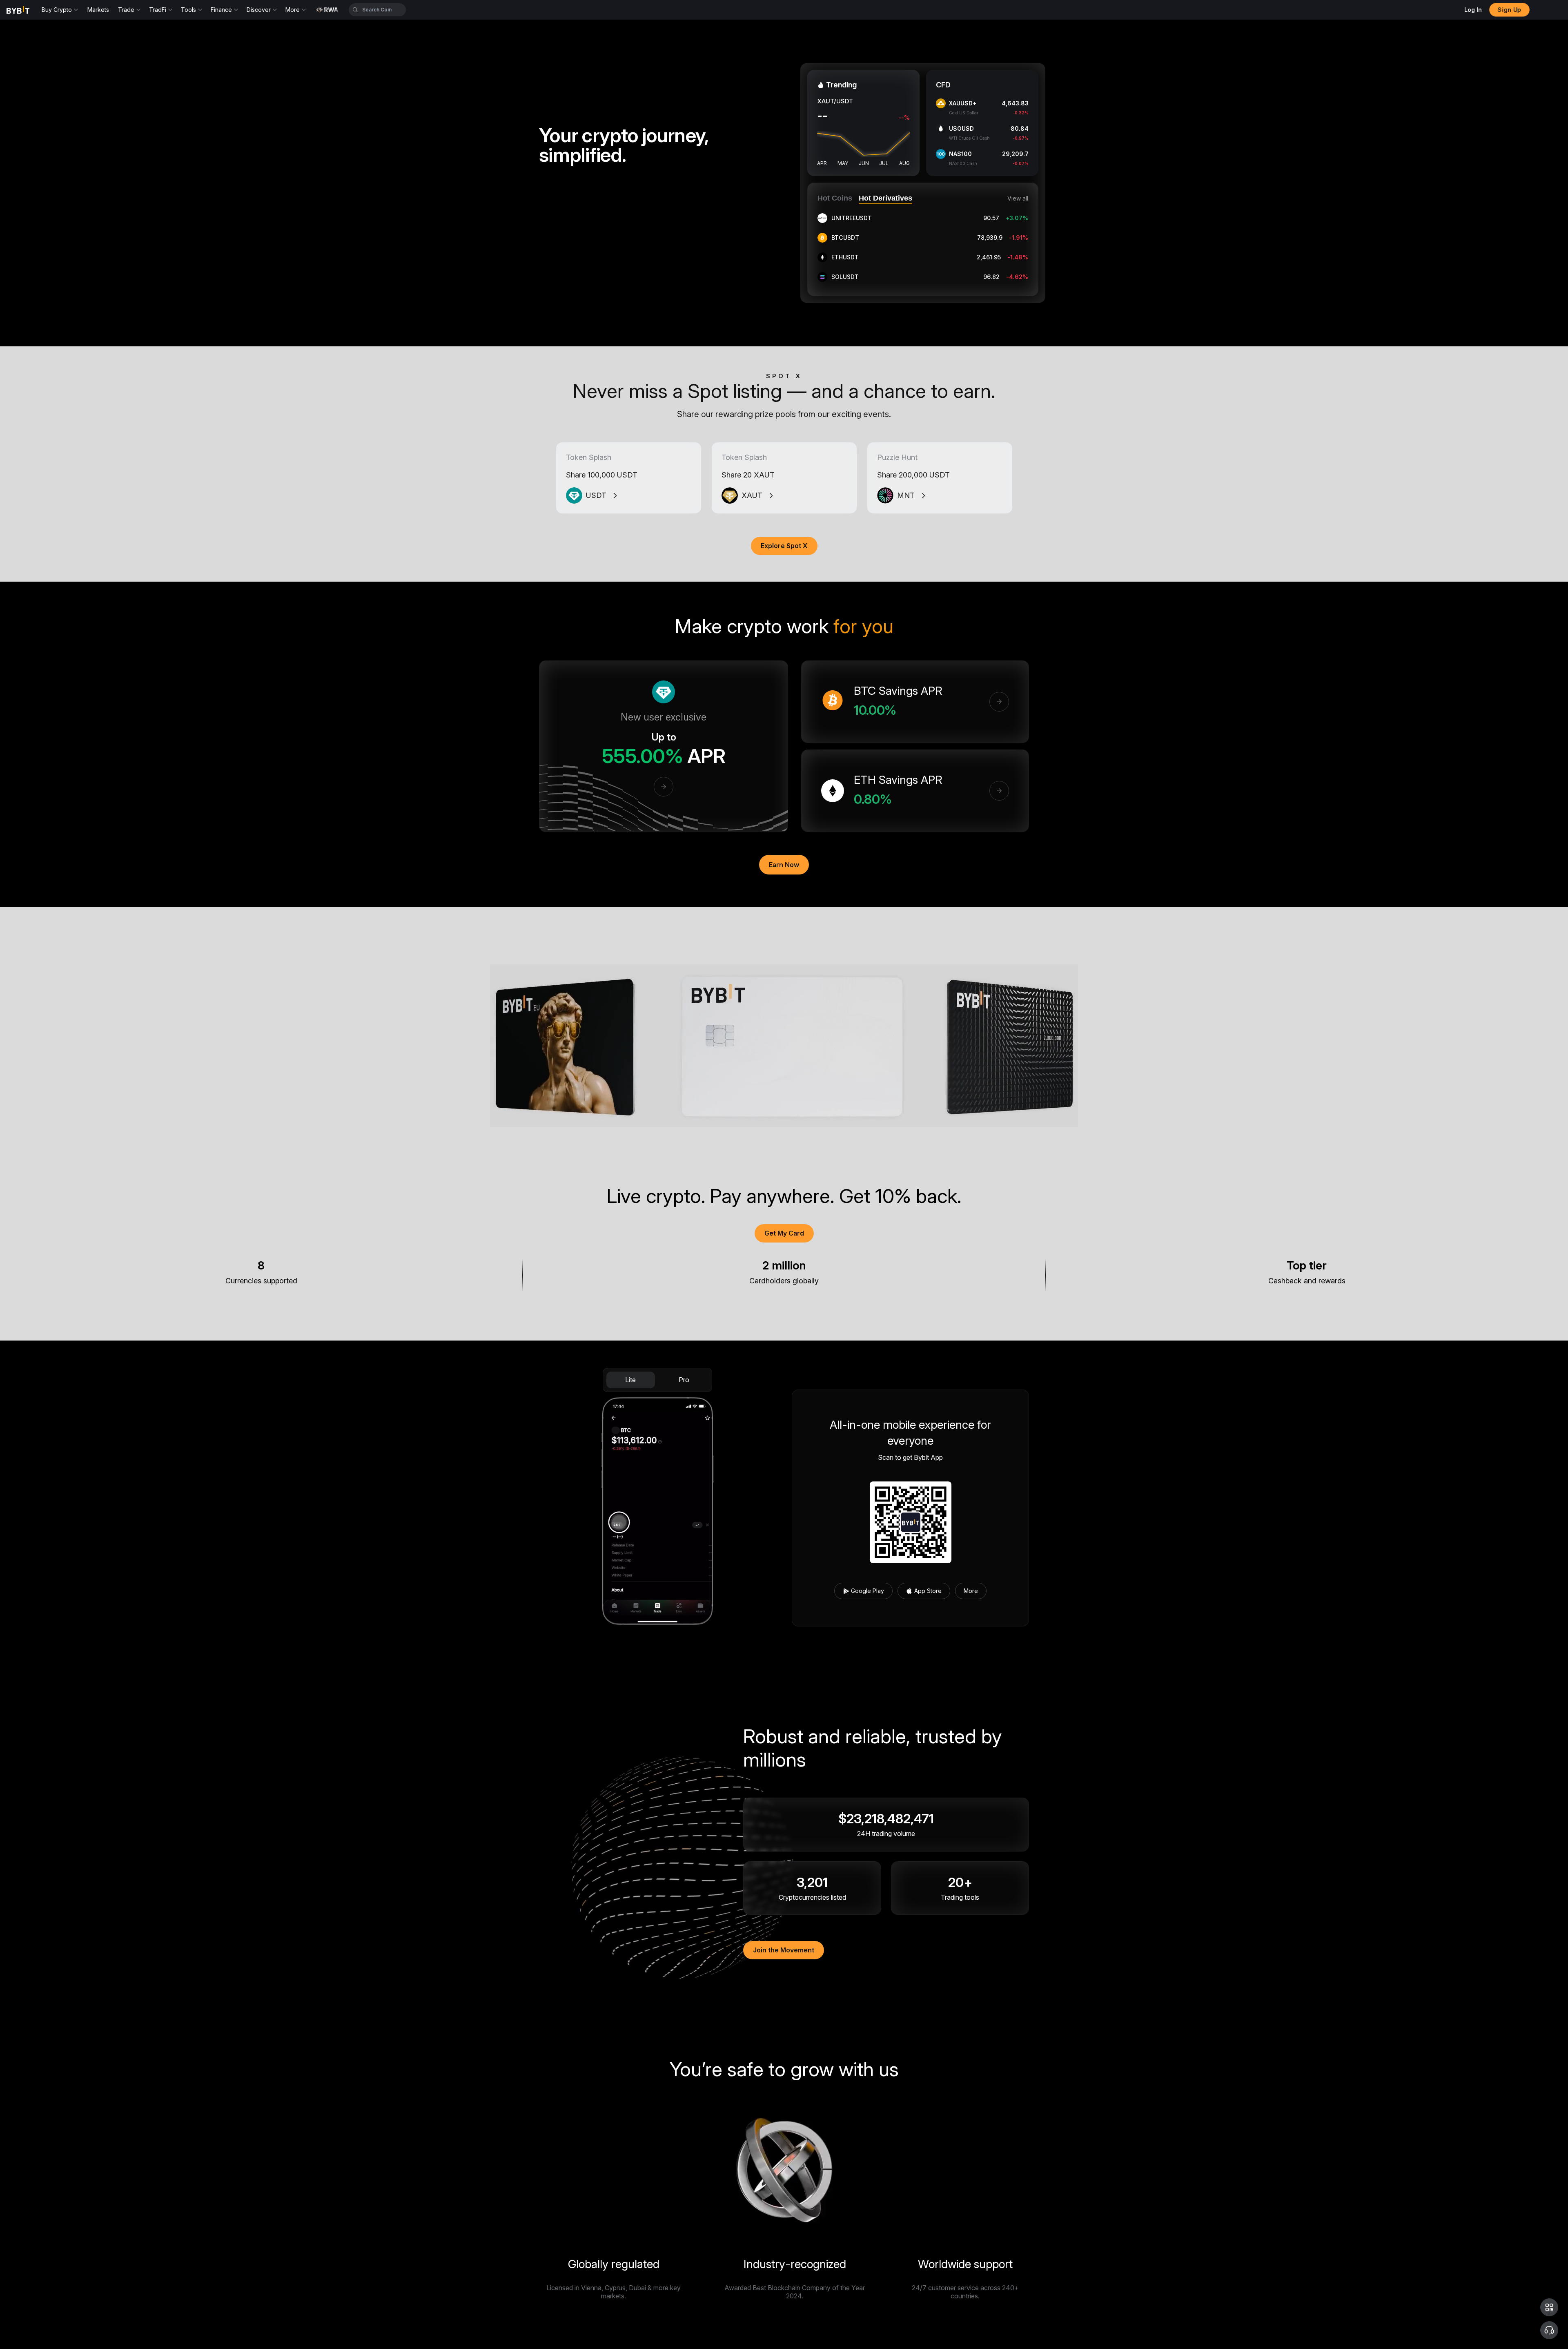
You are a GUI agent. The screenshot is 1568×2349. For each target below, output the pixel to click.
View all (1018, 199)
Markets (98, 10)
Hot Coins (835, 198)
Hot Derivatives (885, 198)
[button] (1549, 2307)
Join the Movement (784, 1950)
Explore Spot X (784, 546)
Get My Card (784, 1233)
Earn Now (784, 865)
